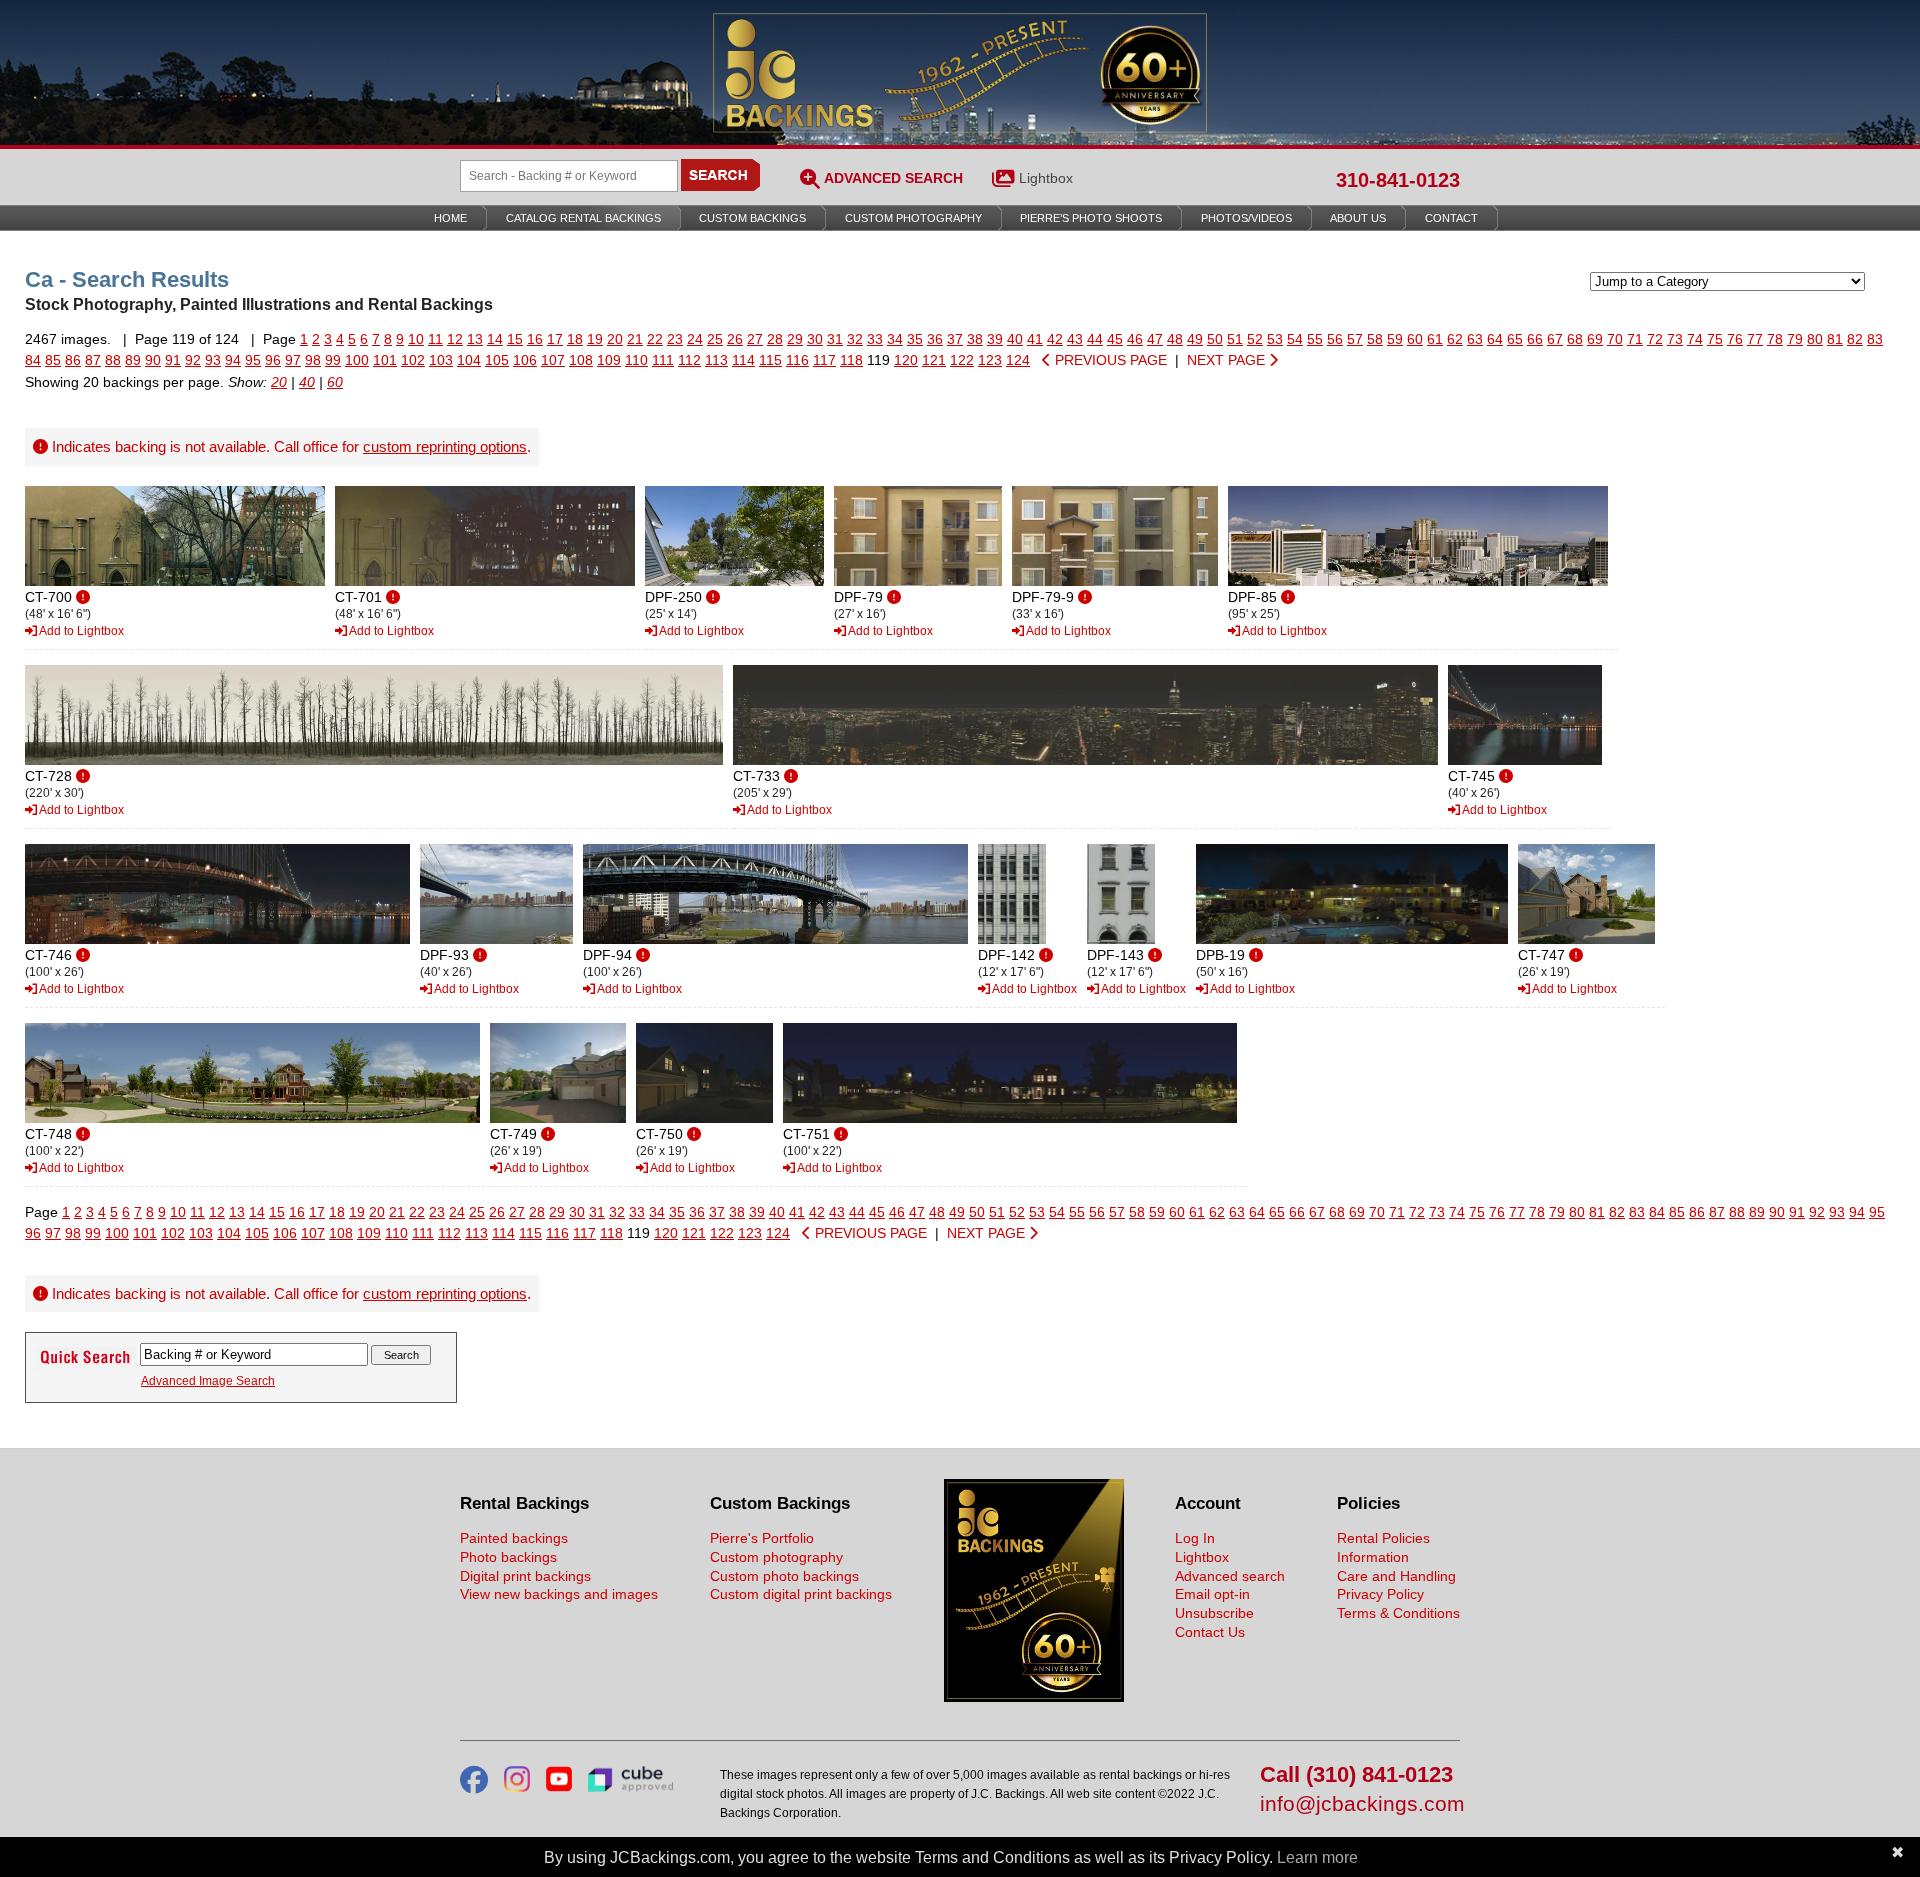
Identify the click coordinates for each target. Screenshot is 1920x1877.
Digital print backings (525, 1576)
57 (1355, 339)
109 (609, 360)
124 (1018, 360)
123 (990, 360)
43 (1075, 339)
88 (113, 360)
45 (1115, 339)
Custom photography (776, 1557)
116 (797, 360)
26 (735, 339)
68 (1575, 339)
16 (535, 339)
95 (253, 360)
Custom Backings (752, 218)
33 (875, 339)
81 (1835, 339)
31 (835, 339)
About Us (1358, 218)
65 (1515, 339)
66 (1535, 339)
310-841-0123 (1398, 180)
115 (770, 360)
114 (743, 360)
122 (962, 360)
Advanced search (1230, 1576)
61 (1435, 339)
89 (133, 360)
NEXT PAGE (1228, 360)
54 (1295, 339)
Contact (1451, 218)
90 (153, 360)
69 (1595, 339)
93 (213, 360)
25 (715, 339)
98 (313, 360)
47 (1155, 339)
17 (555, 339)
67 (1555, 339)
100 (357, 360)
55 (1315, 339)
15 (515, 339)
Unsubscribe (1214, 1613)
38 (975, 339)
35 (915, 339)
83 (1875, 339)
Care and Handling (1396, 1576)
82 (1855, 339)
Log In (1195, 1538)
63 (1475, 339)
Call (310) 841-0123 (1356, 1775)
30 (815, 339)
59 (1395, 339)
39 (995, 339)
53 (1275, 339)
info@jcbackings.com (1360, 1804)
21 (635, 339)
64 (1495, 339)
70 (1615, 339)
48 (1175, 339)
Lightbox (1046, 178)
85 (53, 360)
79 (1795, 339)
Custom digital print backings (801, 1594)
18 (575, 339)
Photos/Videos (1246, 218)
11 (435, 339)
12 (455, 339)
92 (193, 360)
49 (1195, 339)
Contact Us (1210, 1632)
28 (775, 339)
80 (1815, 339)
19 (595, 339)
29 (795, 339)
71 (1635, 339)
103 (441, 360)
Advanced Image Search (208, 1381)
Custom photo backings (784, 1576)
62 (1455, 339)
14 (495, 339)
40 (1015, 339)
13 (475, 339)
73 (1675, 339)
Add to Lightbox (80, 631)
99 (333, 360)
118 (851, 360)
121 (934, 360)
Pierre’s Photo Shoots (1091, 218)
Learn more (1317, 1857)
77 (1755, 339)
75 (1715, 339)
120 (906, 360)
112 (689, 360)
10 (416, 339)
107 (553, 360)
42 (1055, 339)
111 (663, 360)
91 (173, 360)
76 (1735, 339)
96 (273, 360)
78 (1775, 339)
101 (385, 360)
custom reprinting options (445, 446)
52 (1255, 339)
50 (1215, 339)
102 (413, 360)
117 (824, 360)
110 (636, 360)
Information (1373, 1557)
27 (755, 339)
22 (655, 339)
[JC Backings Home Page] (1034, 1697)
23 (675, 339)
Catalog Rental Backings (583, 218)
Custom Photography (913, 218)
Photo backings (508, 1557)
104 (469, 360)
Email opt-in (1212, 1594)
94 (233, 360)
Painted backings (514, 1538)
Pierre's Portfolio (762, 1538)
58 (1375, 339)
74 (1695, 339)
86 (73, 360)
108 (581, 360)
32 (855, 339)
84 (33, 360)
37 (955, 339)
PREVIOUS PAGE (1109, 360)
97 (293, 360)
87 (93, 360)
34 (895, 339)
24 (695, 339)
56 (1335, 339)
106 (525, 360)
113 (716, 360)
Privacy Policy (1380, 1594)
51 (1235, 339)
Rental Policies (1383, 1538)
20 (615, 339)
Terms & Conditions (1398, 1613)
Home (450, 218)
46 (1135, 339)
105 (497, 360)
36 (935, 339)
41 (1035, 339)
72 (1655, 339)
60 (1415, 339)
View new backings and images (559, 1594)
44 (1095, 339)
